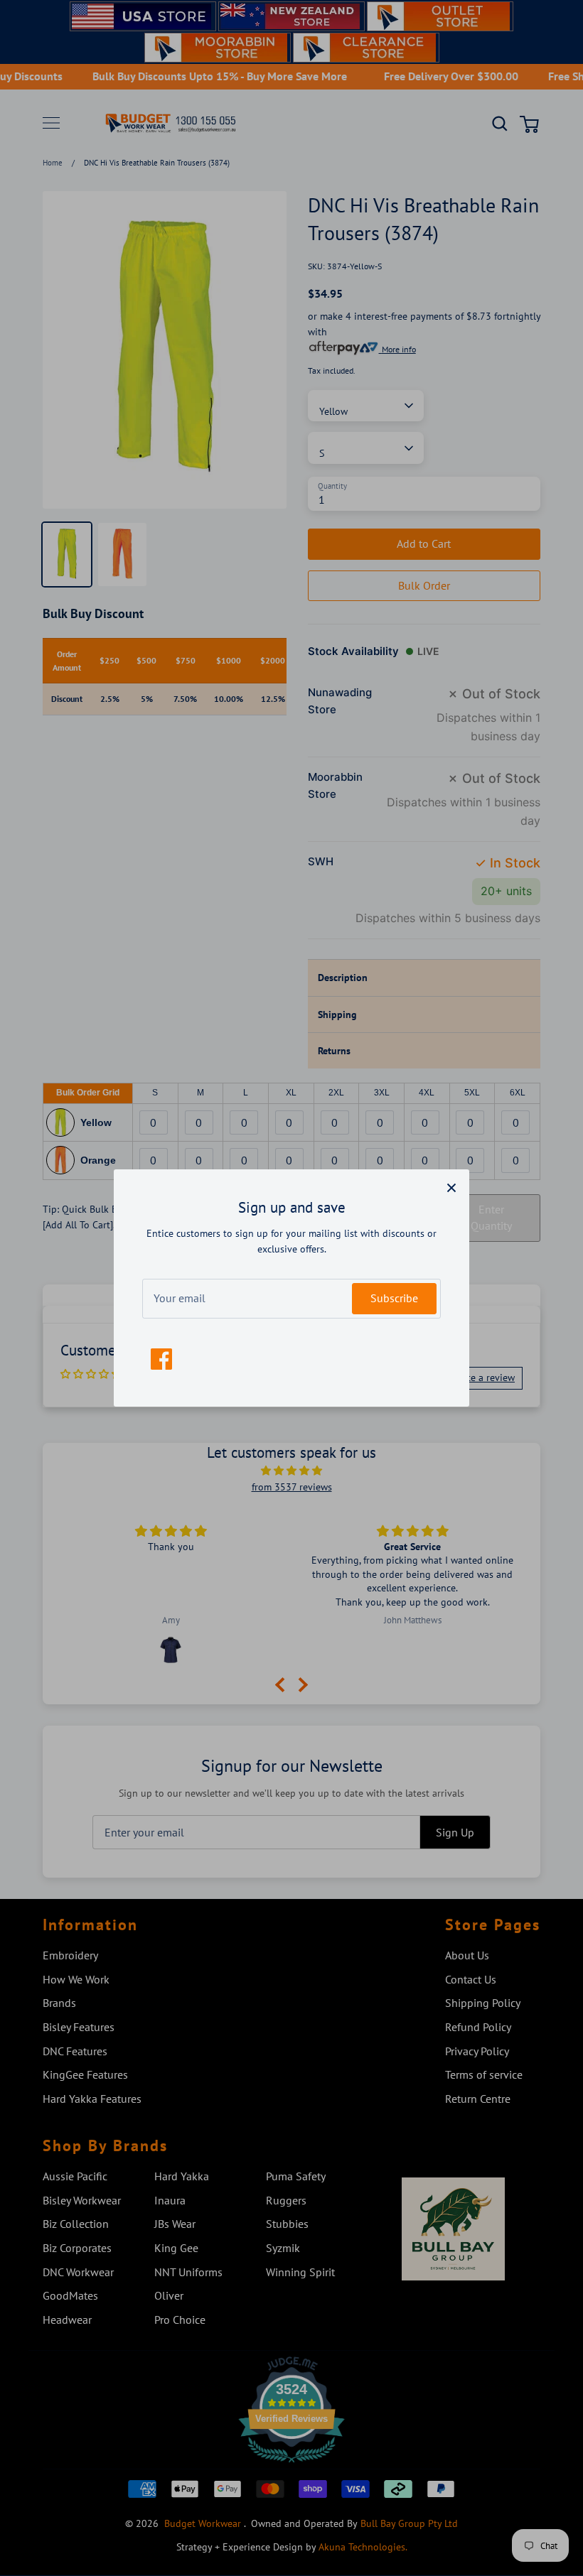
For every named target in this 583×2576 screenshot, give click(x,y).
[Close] (451, 1187)
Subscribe (394, 1298)
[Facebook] (161, 1359)
